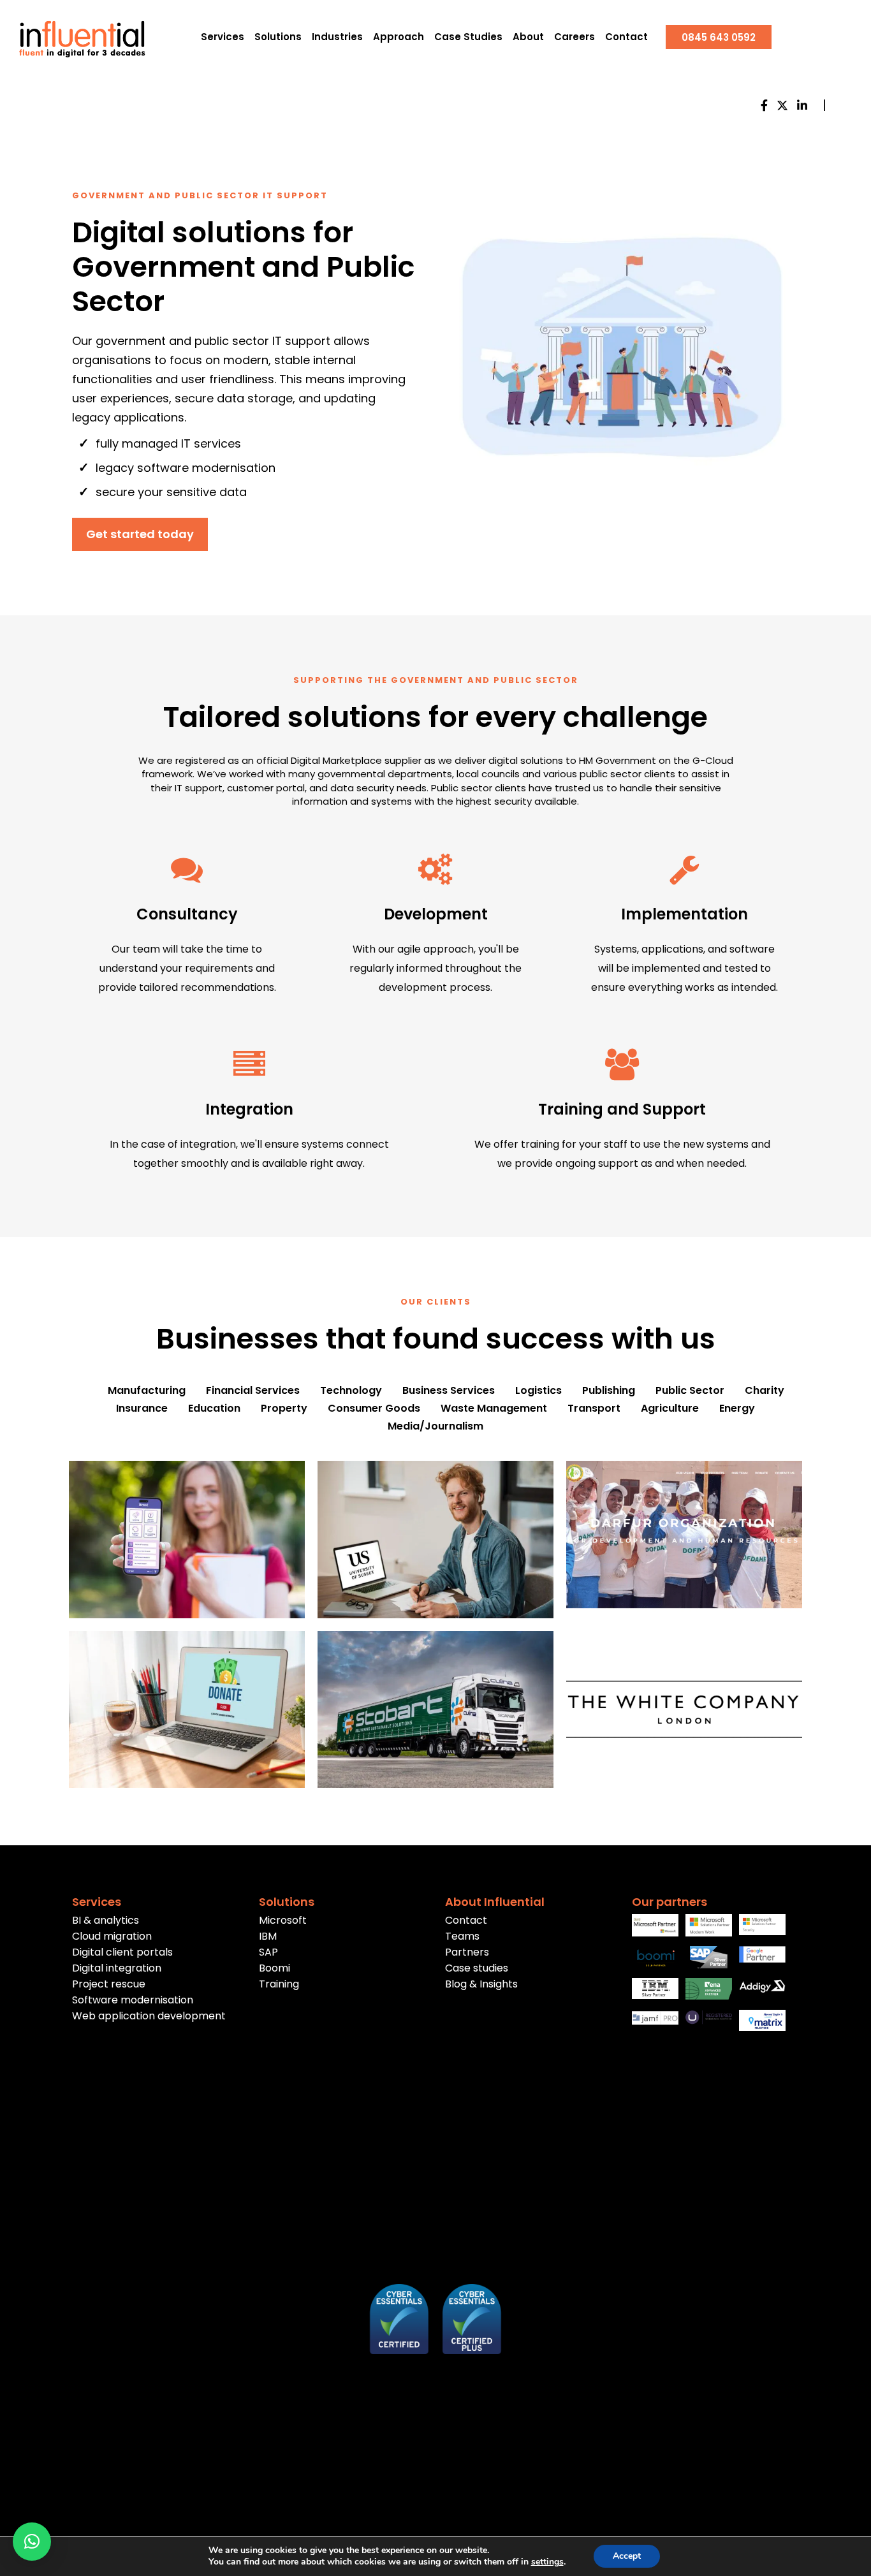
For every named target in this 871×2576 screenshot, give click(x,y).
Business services (449, 1391)
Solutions (278, 37)
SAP (268, 1952)
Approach (399, 37)
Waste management (494, 1409)
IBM (268, 1936)
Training (279, 1984)
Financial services (253, 1391)
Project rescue (109, 1984)
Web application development (149, 2016)
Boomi (274, 1968)
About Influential (495, 1902)
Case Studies (468, 37)
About (528, 37)
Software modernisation (133, 2000)
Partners (467, 1952)
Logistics (538, 1391)
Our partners (670, 1902)
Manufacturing (147, 1391)
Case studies (477, 1968)
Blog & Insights (481, 1984)
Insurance (142, 1409)
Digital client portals (122, 1952)
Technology (351, 1391)
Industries (337, 37)
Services (223, 37)
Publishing (609, 1391)
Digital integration (117, 1968)
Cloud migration (112, 1936)
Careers (575, 37)
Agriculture (670, 1409)
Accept (627, 2556)
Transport (594, 1409)
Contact (626, 37)
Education (214, 1409)
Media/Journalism (435, 1426)
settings (547, 2562)
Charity (765, 1391)
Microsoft (283, 1920)
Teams (462, 1936)
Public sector (690, 1391)
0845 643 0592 (719, 37)
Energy (737, 1409)
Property (284, 1409)
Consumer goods (374, 1409)
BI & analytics (106, 1920)
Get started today (140, 534)
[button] (32, 2542)
